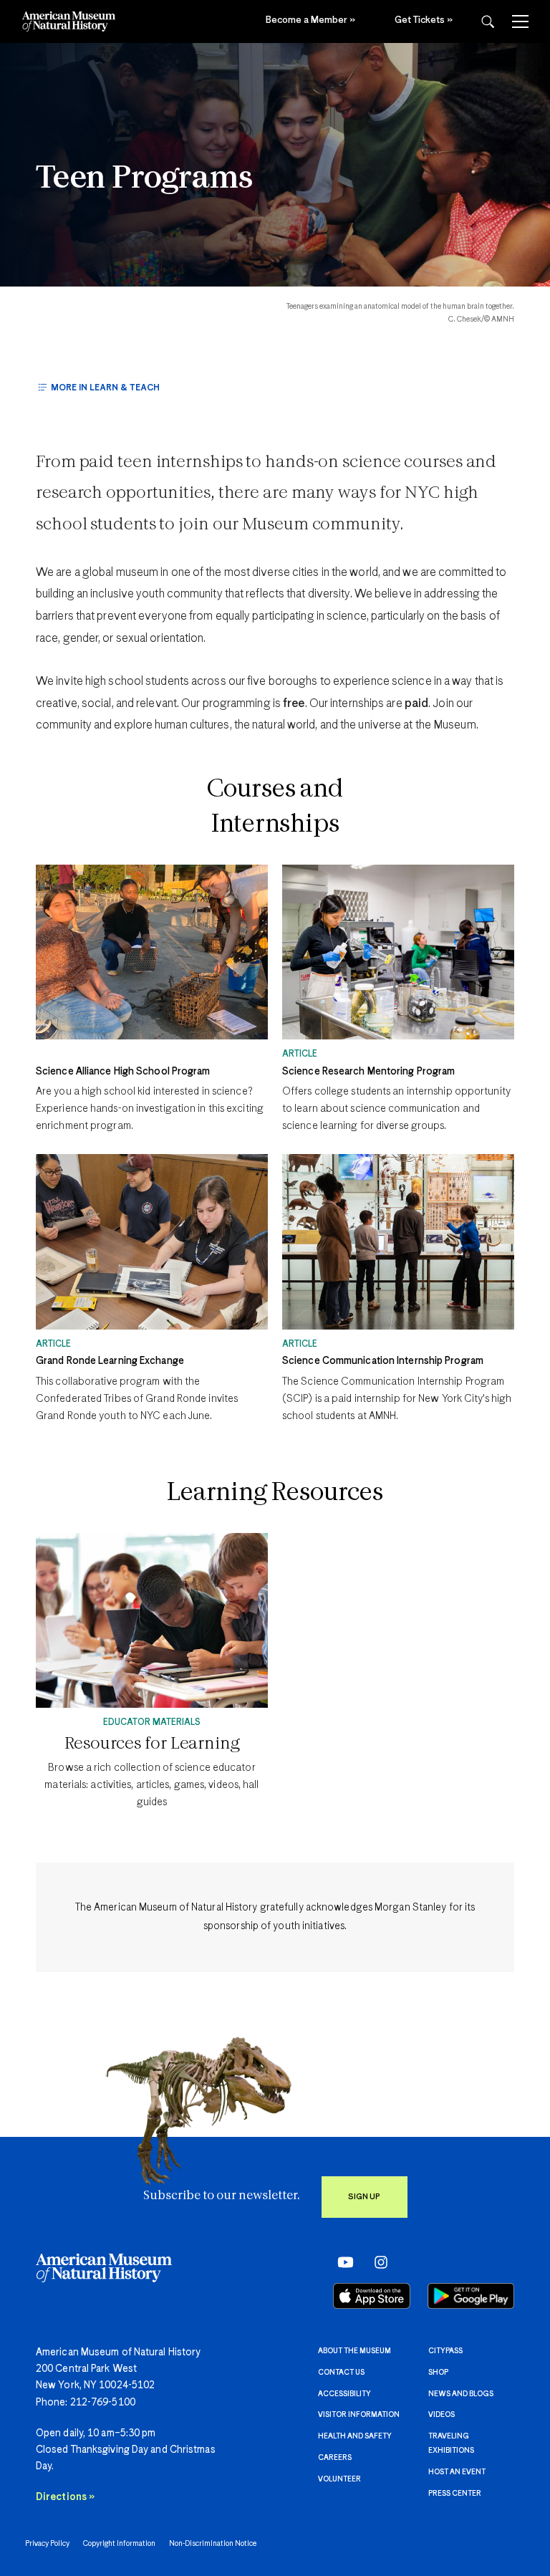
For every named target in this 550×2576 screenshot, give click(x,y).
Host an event (457, 2472)
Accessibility (344, 2394)
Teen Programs (144, 179)
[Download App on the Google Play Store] (471, 2296)
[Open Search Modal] (488, 22)
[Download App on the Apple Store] (372, 2296)
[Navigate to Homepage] (69, 21)
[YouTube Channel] (342, 2262)
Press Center (455, 2494)
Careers (335, 2458)
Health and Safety (355, 2436)
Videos (442, 2415)
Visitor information (359, 2415)
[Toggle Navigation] (520, 21)
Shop (438, 2373)
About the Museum (354, 2351)
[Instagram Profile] (376, 2262)
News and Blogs (461, 2394)
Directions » (65, 2497)
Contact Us (341, 2373)
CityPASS (445, 2351)
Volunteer (339, 2479)
